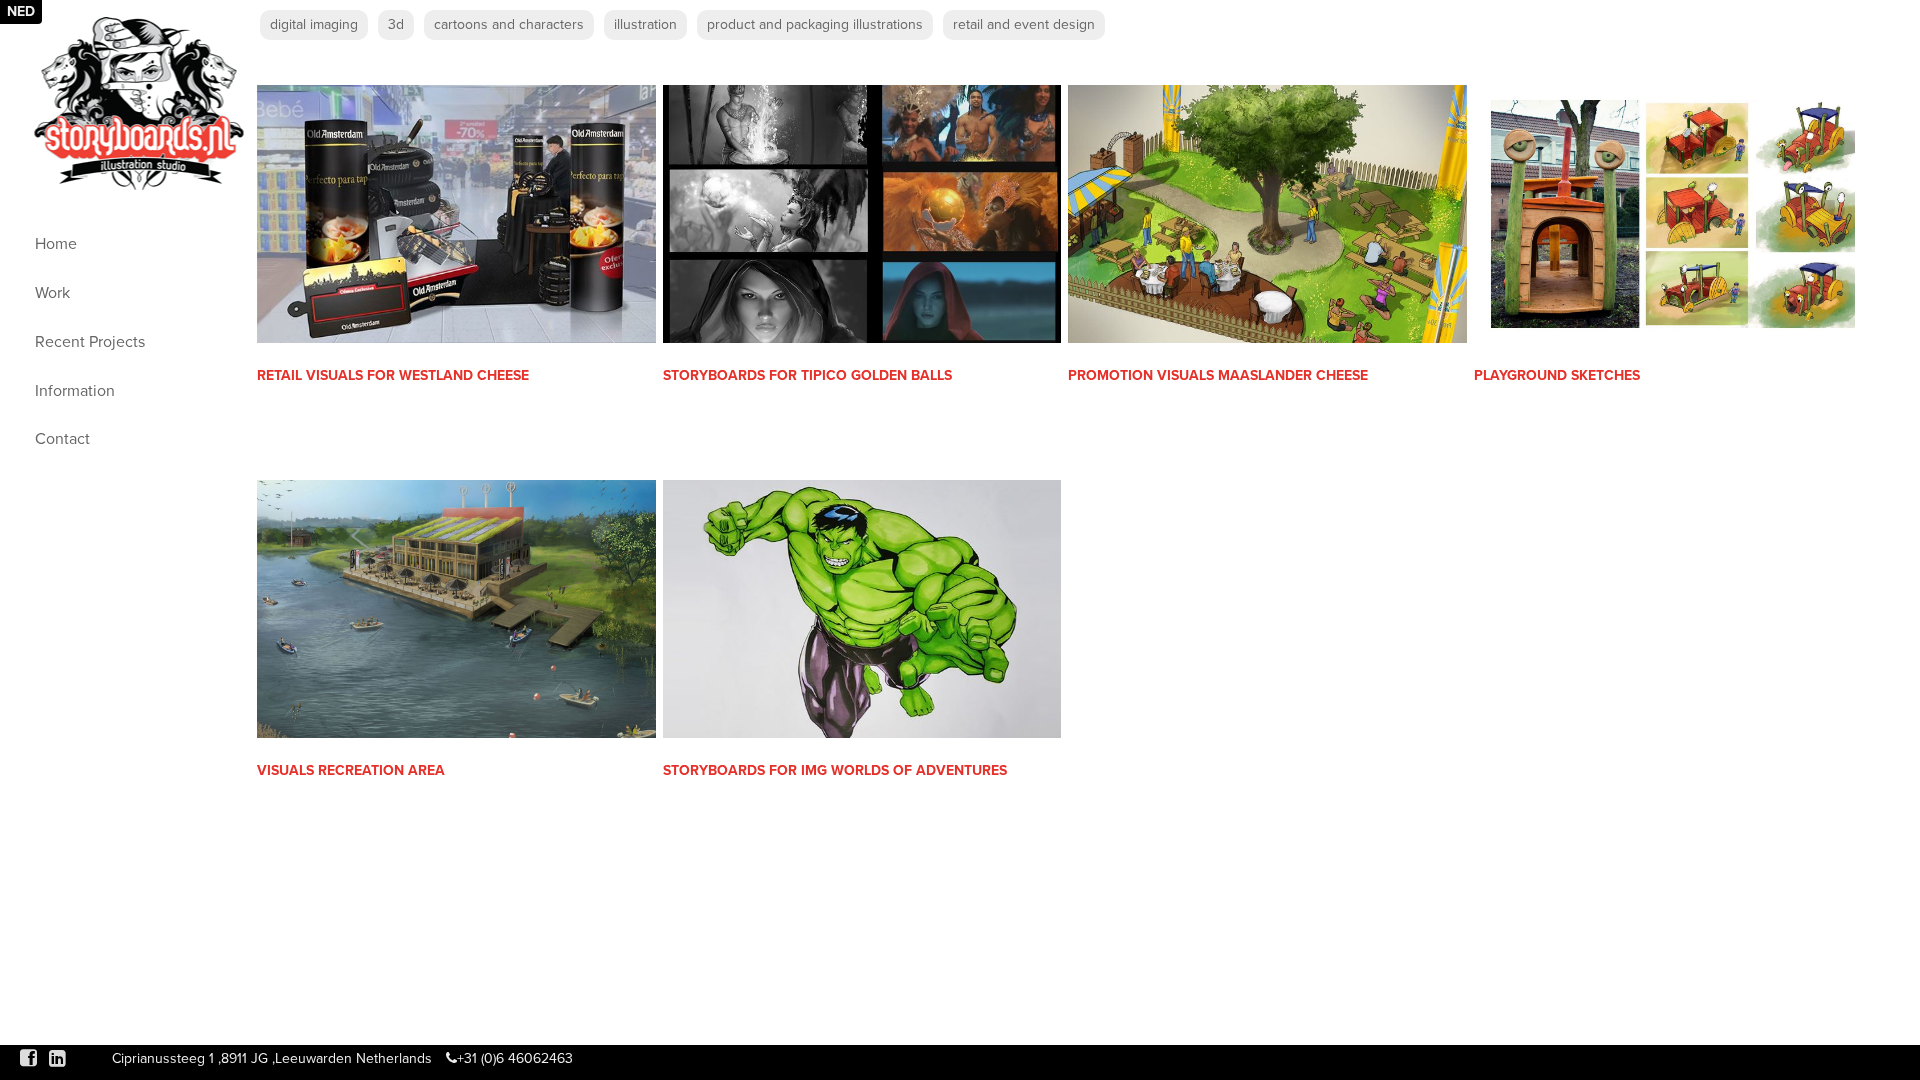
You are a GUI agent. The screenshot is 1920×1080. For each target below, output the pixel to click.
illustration (645, 24)
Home (56, 244)
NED (21, 11)
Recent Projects (90, 342)
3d (396, 24)
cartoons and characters (509, 24)
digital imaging (314, 24)
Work (52, 293)
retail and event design (1024, 24)
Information (75, 391)
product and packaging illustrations (815, 24)
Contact (62, 439)
